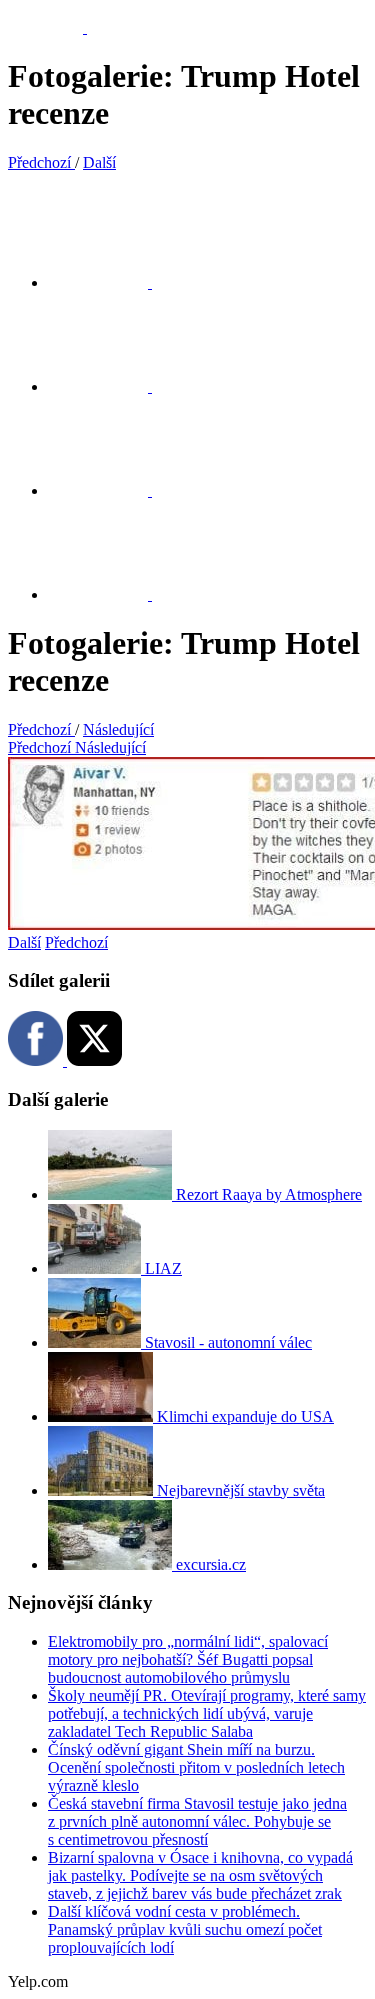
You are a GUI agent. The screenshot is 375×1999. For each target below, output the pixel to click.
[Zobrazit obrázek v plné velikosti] (110, 490)
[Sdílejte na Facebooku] (110, 386)
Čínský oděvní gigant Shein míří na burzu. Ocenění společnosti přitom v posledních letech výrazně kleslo (196, 1767)
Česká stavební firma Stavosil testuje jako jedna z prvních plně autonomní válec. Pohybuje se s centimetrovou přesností (197, 1821)
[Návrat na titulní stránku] (57, 27)
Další (24, 942)
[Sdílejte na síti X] (110, 282)
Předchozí (76, 942)
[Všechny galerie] (110, 594)
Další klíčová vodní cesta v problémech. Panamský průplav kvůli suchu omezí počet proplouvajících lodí (185, 1929)
